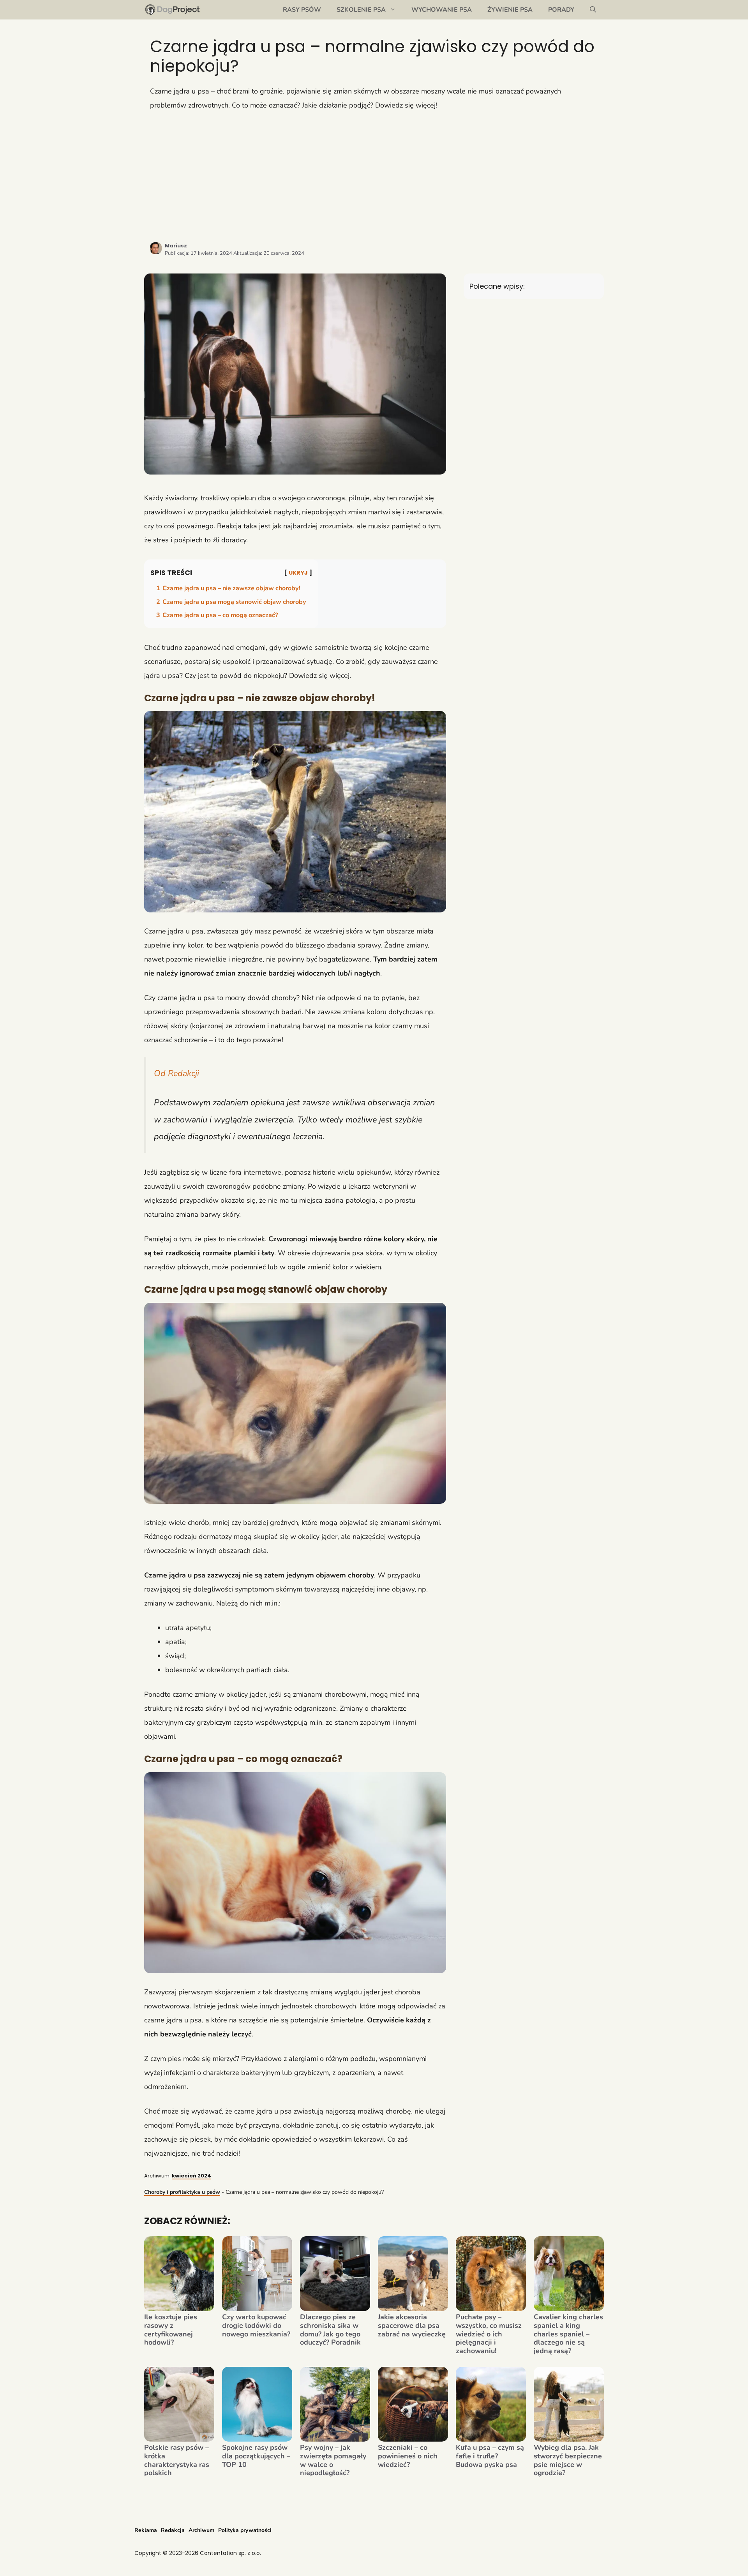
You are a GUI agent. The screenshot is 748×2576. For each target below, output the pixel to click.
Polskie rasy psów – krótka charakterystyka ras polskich (177, 2460)
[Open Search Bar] (593, 10)
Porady (561, 10)
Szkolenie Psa (361, 10)
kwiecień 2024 (191, 2176)
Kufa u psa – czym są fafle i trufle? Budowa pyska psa (490, 2456)
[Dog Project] (173, 10)
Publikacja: (198, 253)
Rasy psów (302, 10)
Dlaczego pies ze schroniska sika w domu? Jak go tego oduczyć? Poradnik (330, 2330)
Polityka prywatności (245, 2530)
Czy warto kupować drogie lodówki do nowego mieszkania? (256, 2326)
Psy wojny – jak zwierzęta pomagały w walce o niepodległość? (333, 2460)
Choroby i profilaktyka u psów (182, 2192)
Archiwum (201, 2530)
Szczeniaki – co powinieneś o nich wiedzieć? (408, 2456)
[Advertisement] (374, 176)
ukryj (298, 573)
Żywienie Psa (510, 10)
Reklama (146, 2530)
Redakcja (173, 2530)
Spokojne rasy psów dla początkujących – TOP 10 (256, 2456)
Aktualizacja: (269, 253)
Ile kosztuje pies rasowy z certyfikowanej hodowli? (171, 2330)
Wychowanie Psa (442, 10)
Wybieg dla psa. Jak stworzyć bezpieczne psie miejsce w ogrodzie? (568, 2460)
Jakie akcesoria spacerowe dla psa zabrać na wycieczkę (412, 2326)
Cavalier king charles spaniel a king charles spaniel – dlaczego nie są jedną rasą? (568, 2334)
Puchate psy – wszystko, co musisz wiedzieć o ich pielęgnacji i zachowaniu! (489, 2334)
